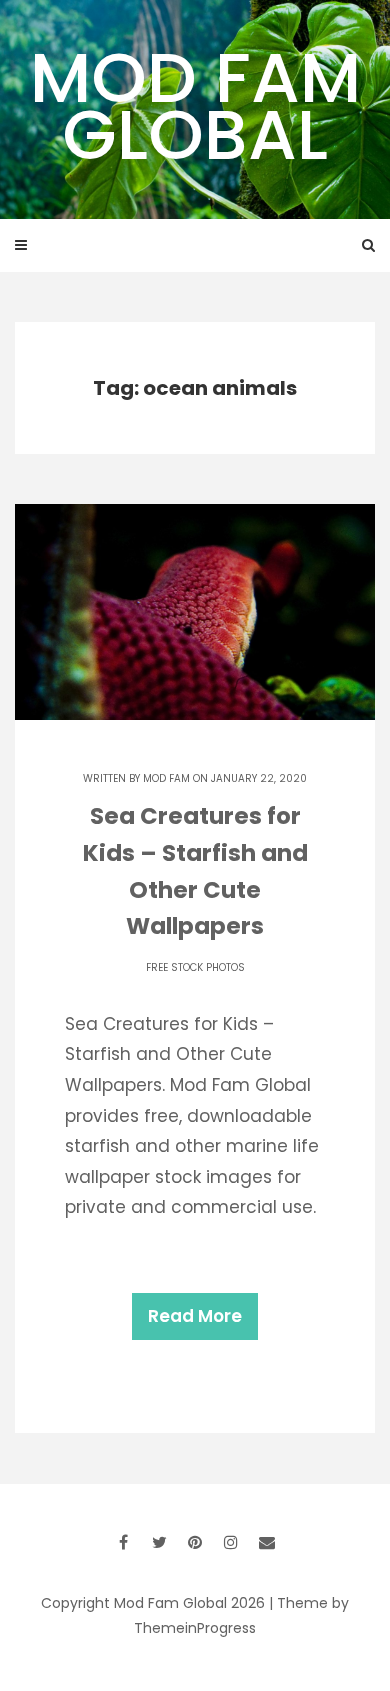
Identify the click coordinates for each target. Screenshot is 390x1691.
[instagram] (231, 1542)
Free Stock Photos (195, 967)
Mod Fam (166, 778)
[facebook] (123, 1542)
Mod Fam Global (195, 106)
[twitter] (159, 1542)
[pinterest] (195, 1542)
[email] (267, 1542)
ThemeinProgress (195, 1628)
